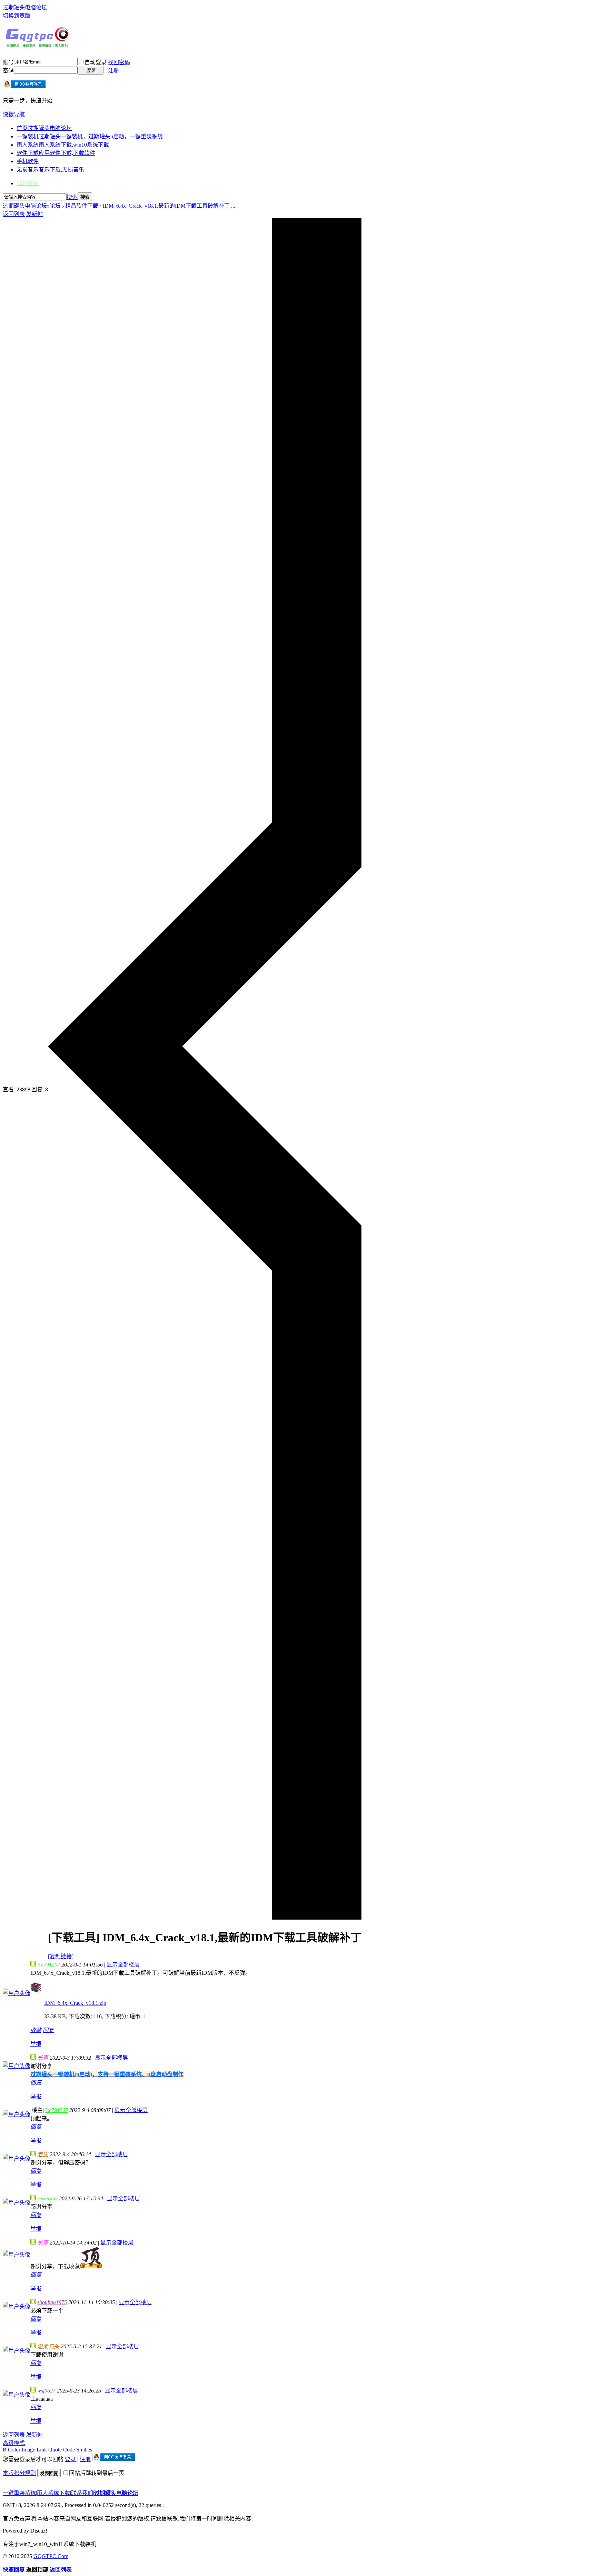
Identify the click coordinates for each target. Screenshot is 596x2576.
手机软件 (28, 161)
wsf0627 (46, 2391)
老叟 (43, 2154)
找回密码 (119, 62)
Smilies (84, 2450)
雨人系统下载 (53, 2493)
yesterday (47, 2198)
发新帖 (34, 214)
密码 (8, 71)
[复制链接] (61, 1956)
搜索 (72, 197)
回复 (48, 2030)
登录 (70, 2459)
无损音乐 (50, 170)
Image (28, 2450)
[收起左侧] (205, 1918)
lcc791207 (49, 1965)
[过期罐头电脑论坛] (37, 46)
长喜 (43, 2058)
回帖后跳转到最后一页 (97, 2473)
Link (42, 2450)
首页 (44, 128)
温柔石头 (48, 2346)
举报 (36, 2044)
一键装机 (90, 136)
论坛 (55, 206)
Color (14, 2450)
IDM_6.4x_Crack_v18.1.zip (75, 2003)
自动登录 (96, 62)
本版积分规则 (19, 2473)
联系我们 (82, 2493)
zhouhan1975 (52, 2302)
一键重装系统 (19, 2493)
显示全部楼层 (123, 1965)
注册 (113, 71)
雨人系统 (63, 145)
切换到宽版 (17, 16)
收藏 (36, 2030)
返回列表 (14, 214)
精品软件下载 (82, 206)
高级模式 (14, 2443)
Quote (55, 2450)
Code (69, 2450)
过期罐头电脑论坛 (25, 7)
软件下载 (56, 153)
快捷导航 (14, 114)
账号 (8, 62)
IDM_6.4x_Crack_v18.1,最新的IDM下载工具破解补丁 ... (169, 206)
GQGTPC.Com (51, 2556)
